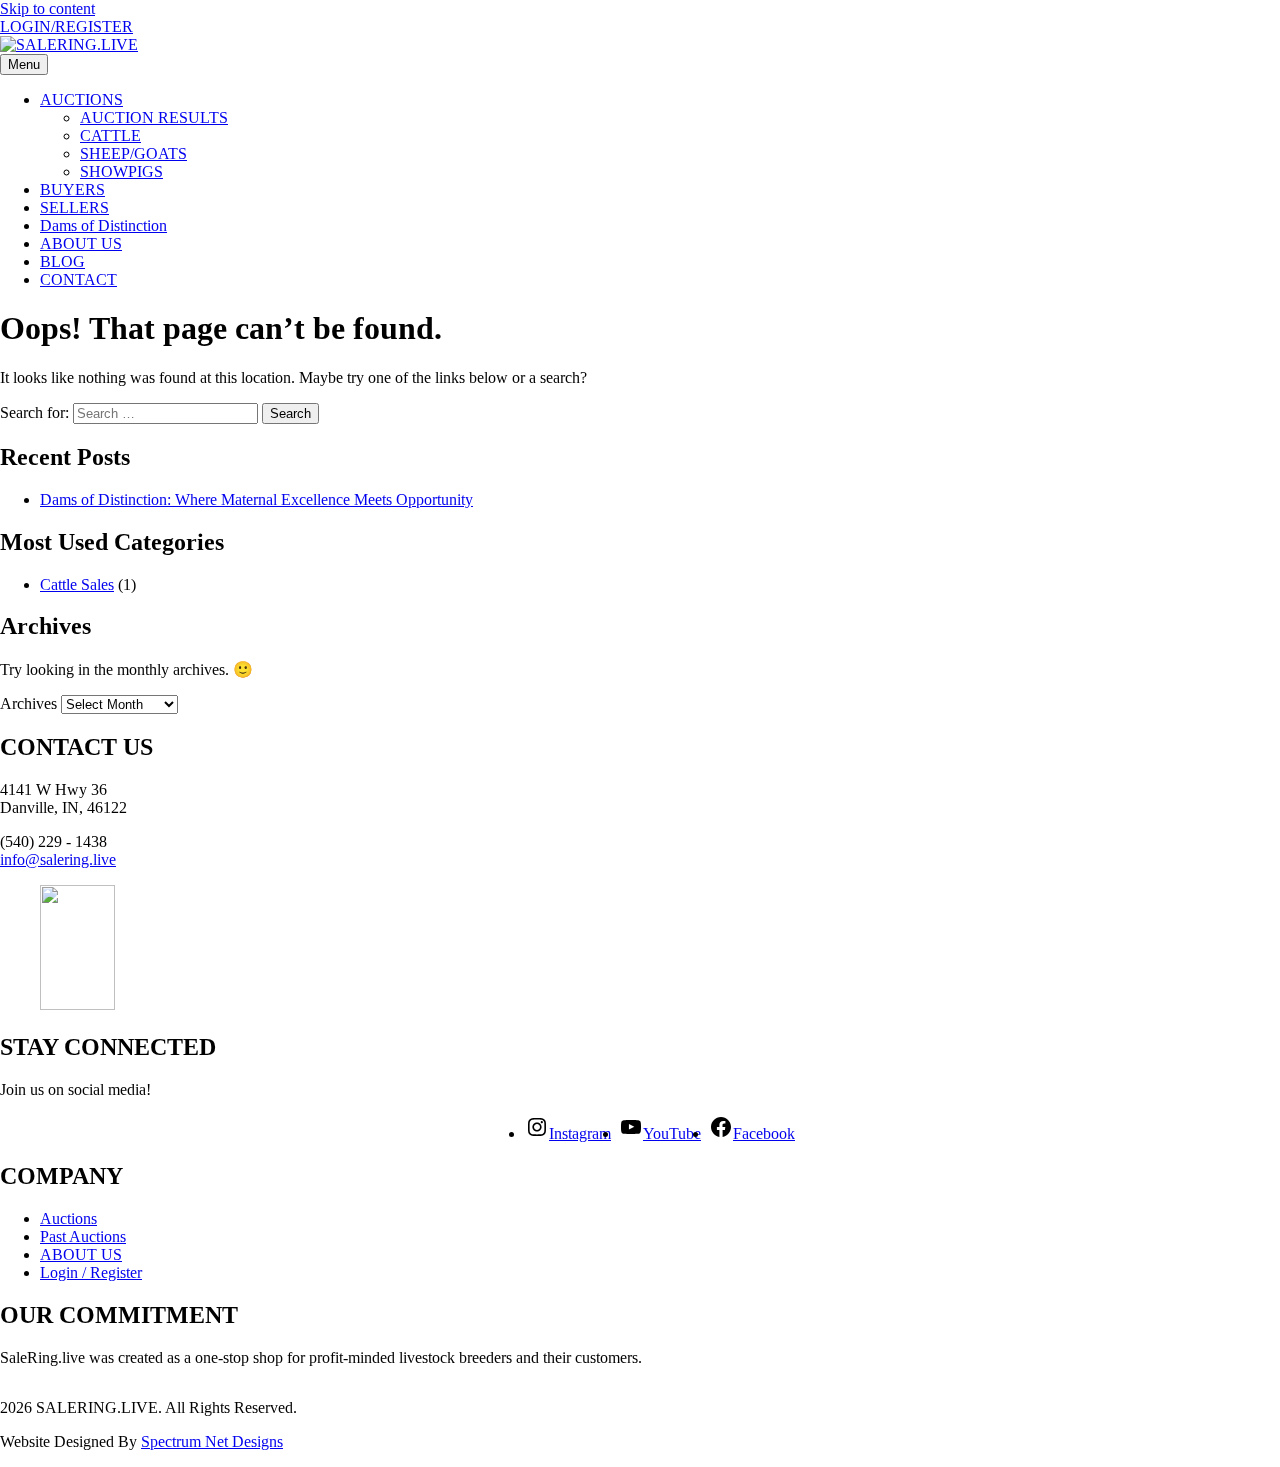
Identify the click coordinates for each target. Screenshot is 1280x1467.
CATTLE (110, 135)
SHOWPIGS (121, 171)
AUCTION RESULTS (154, 117)
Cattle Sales (77, 584)
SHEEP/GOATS (133, 153)
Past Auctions (83, 1236)
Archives (28, 703)
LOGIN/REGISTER (66, 26)
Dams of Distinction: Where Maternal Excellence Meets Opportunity (256, 499)
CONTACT (78, 279)
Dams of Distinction (103, 225)
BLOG (62, 261)
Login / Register (91, 1272)
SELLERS (74, 207)
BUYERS (72, 189)
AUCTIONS (81, 99)
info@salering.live (58, 859)
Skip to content (47, 8)
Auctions (68, 1218)
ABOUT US (81, 243)
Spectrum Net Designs (212, 1441)
